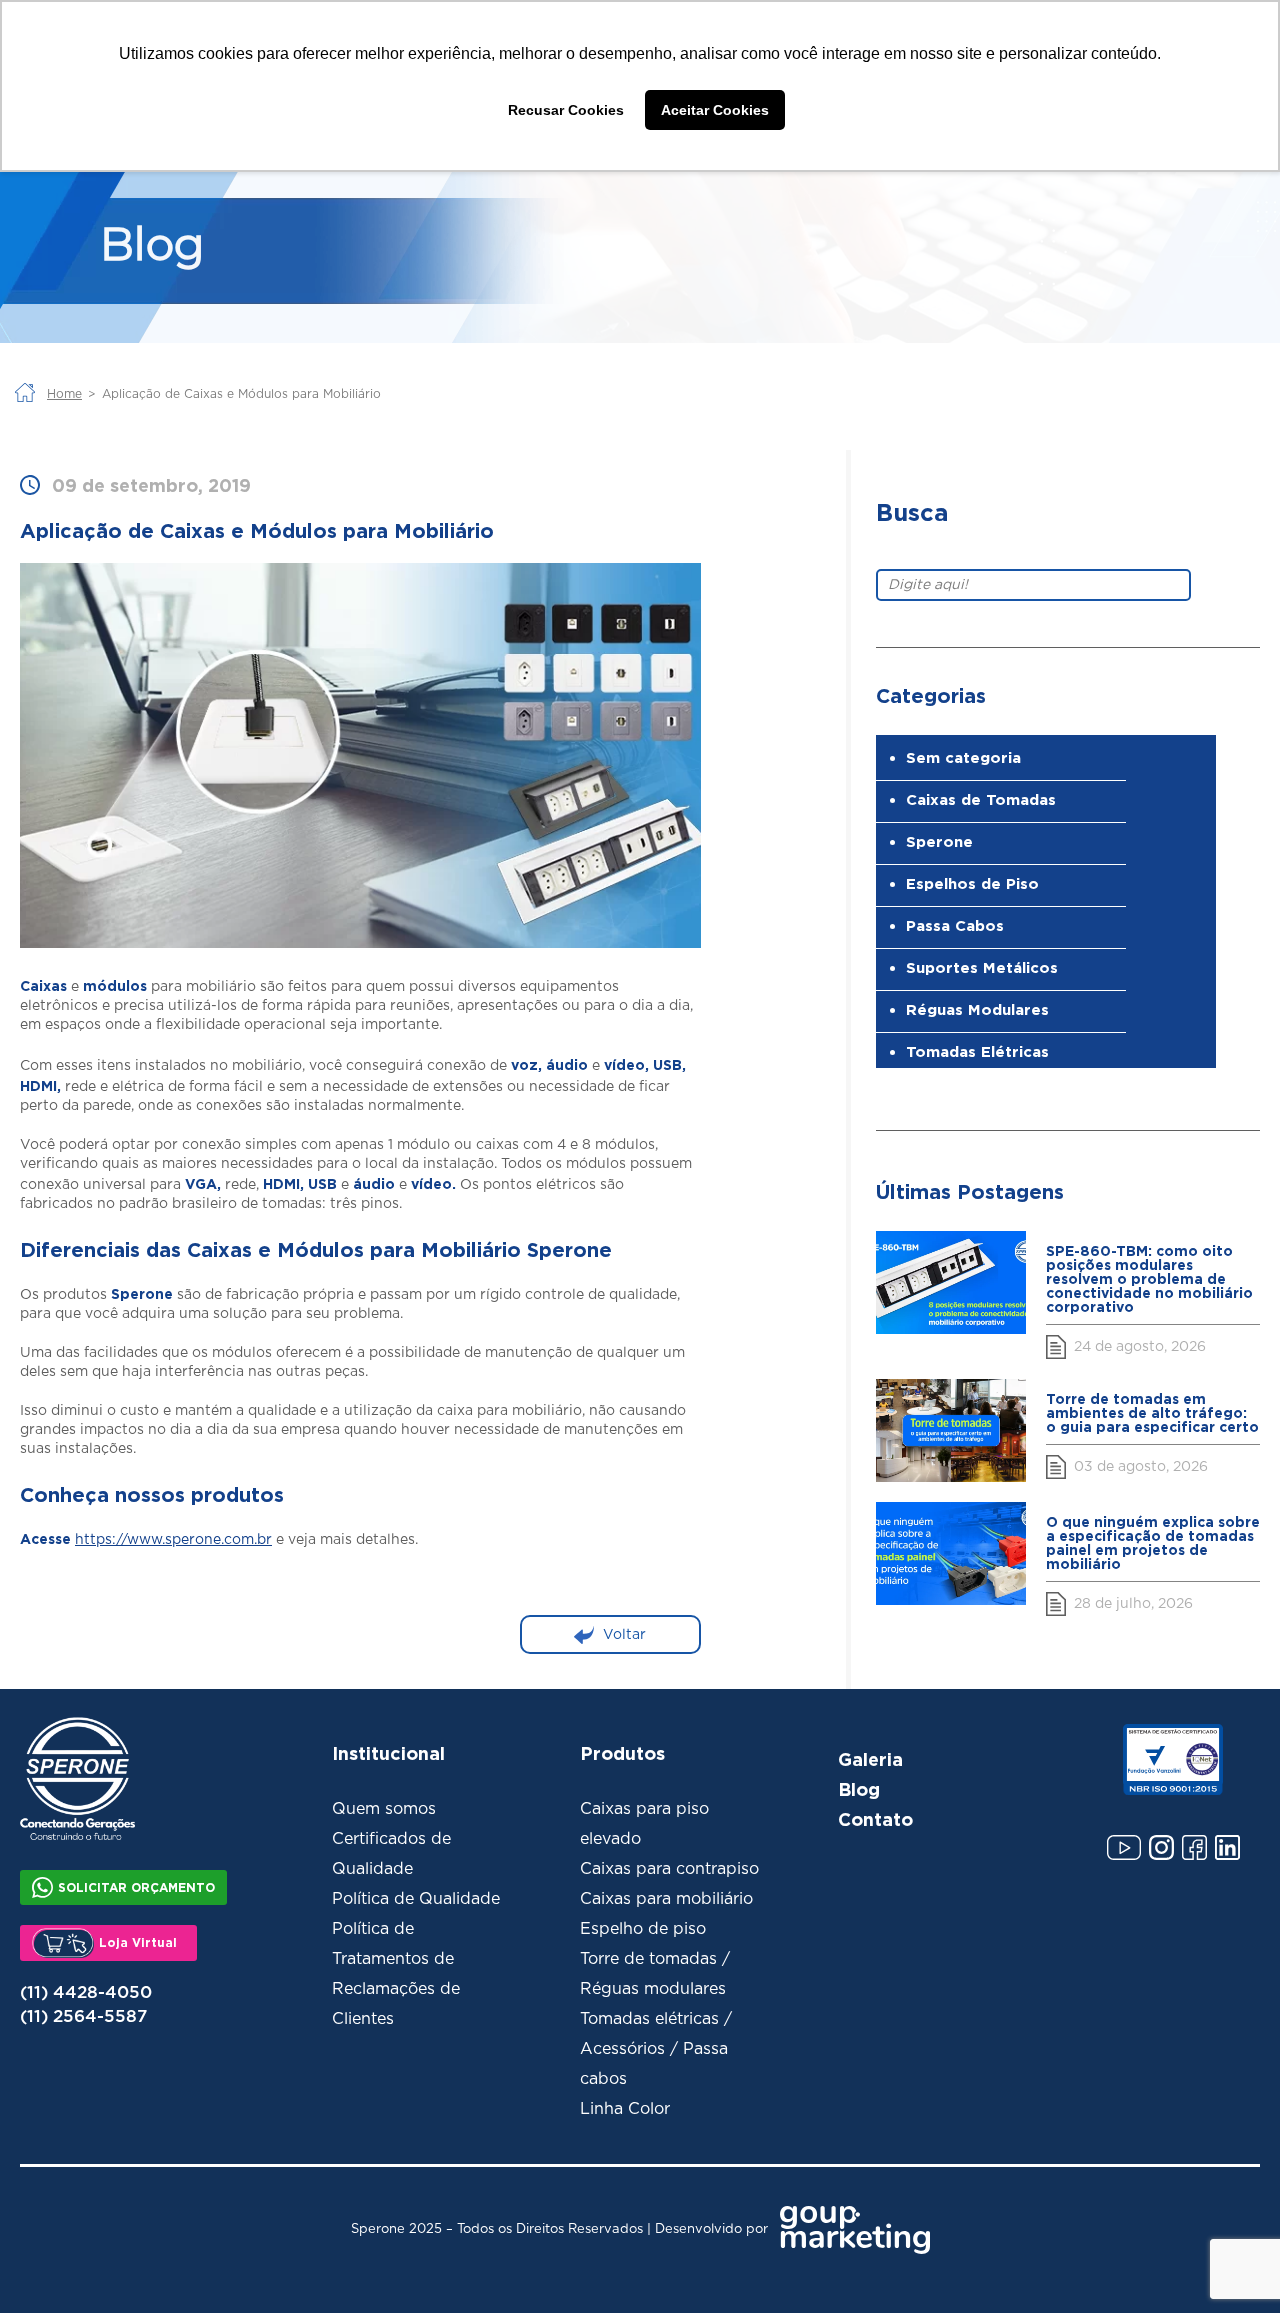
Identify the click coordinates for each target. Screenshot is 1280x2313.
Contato (875, 1819)
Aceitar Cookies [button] (715, 110)
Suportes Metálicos (982, 967)
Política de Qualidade (416, 1899)
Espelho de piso (643, 1929)
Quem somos (384, 1809)
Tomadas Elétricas (977, 1051)
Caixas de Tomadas (981, 799)
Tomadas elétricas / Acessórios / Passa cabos (656, 2049)
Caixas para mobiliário (666, 1899)
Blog (859, 1789)
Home (64, 394)
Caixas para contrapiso (669, 1869)
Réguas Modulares (977, 1009)
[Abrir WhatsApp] (1230, 2262)
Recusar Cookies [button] (566, 110)
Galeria (870, 1759)
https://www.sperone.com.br (173, 1540)
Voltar (624, 1634)
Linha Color (625, 2109)
